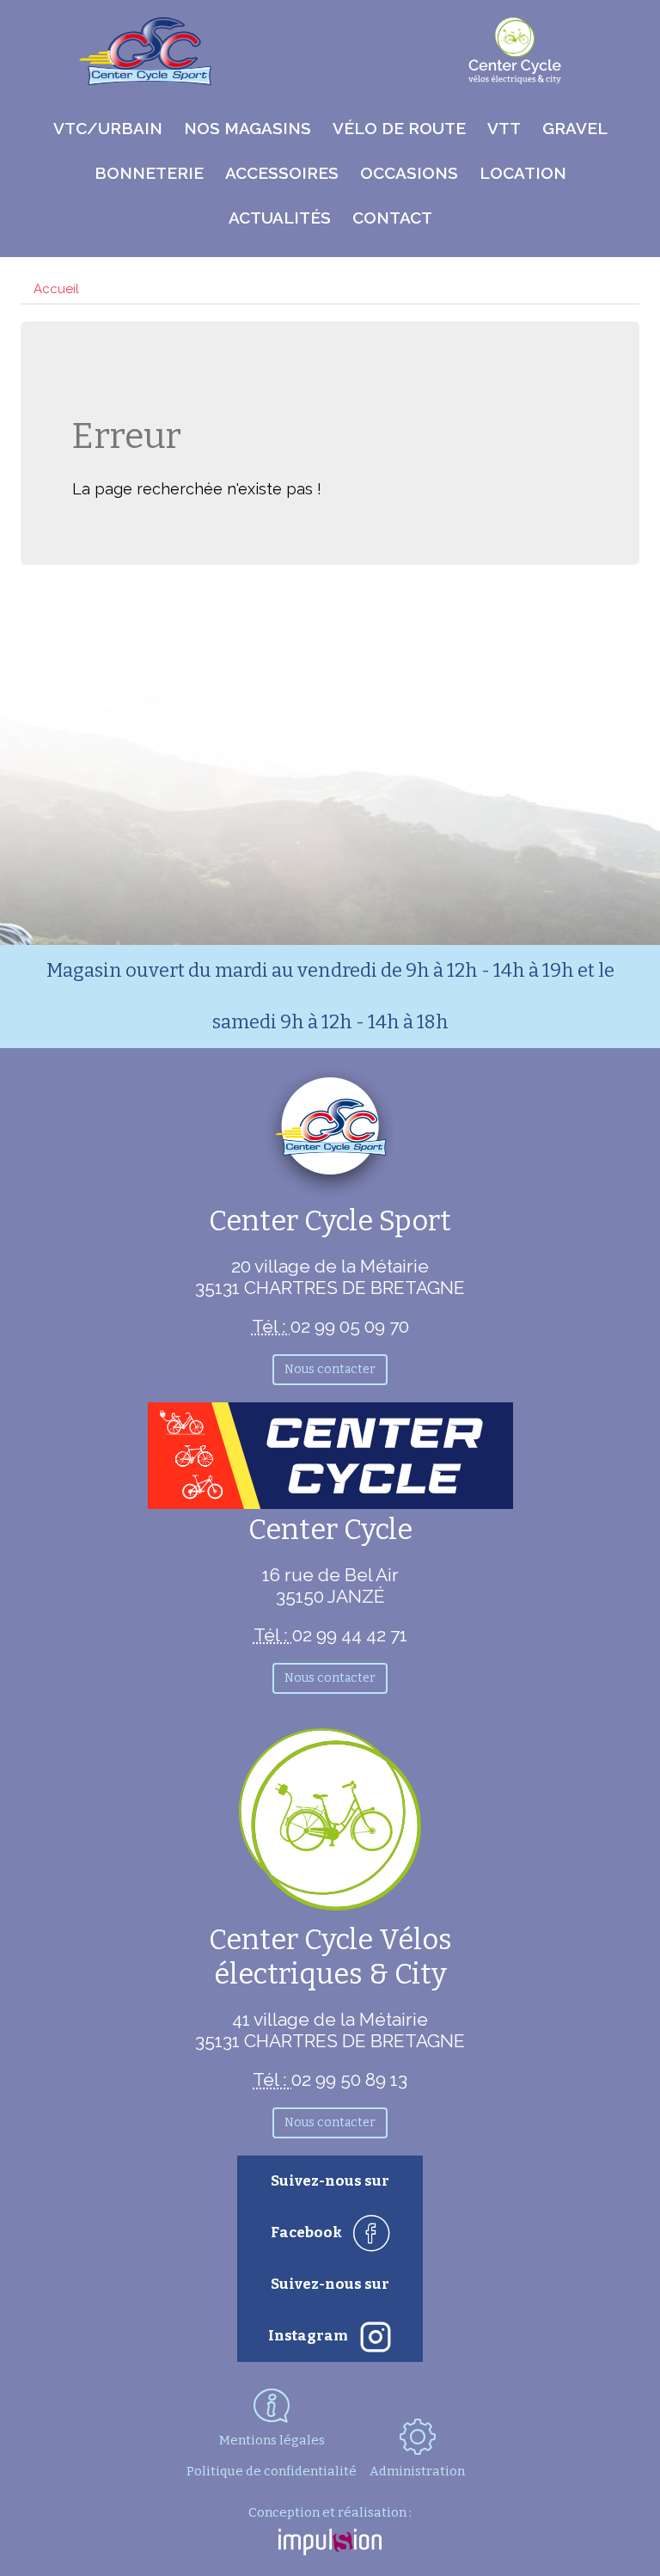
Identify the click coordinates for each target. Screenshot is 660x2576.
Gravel (575, 128)
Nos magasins (247, 128)
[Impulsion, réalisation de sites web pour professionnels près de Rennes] (330, 2544)
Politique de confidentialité (272, 2471)
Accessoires (282, 173)
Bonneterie (149, 173)
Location (523, 173)
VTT (504, 128)
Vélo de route (399, 128)
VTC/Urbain (108, 128)
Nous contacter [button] (330, 1369)
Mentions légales (272, 2440)
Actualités (280, 218)
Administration (417, 2471)
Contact (392, 218)
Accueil (56, 289)
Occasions (409, 173)
